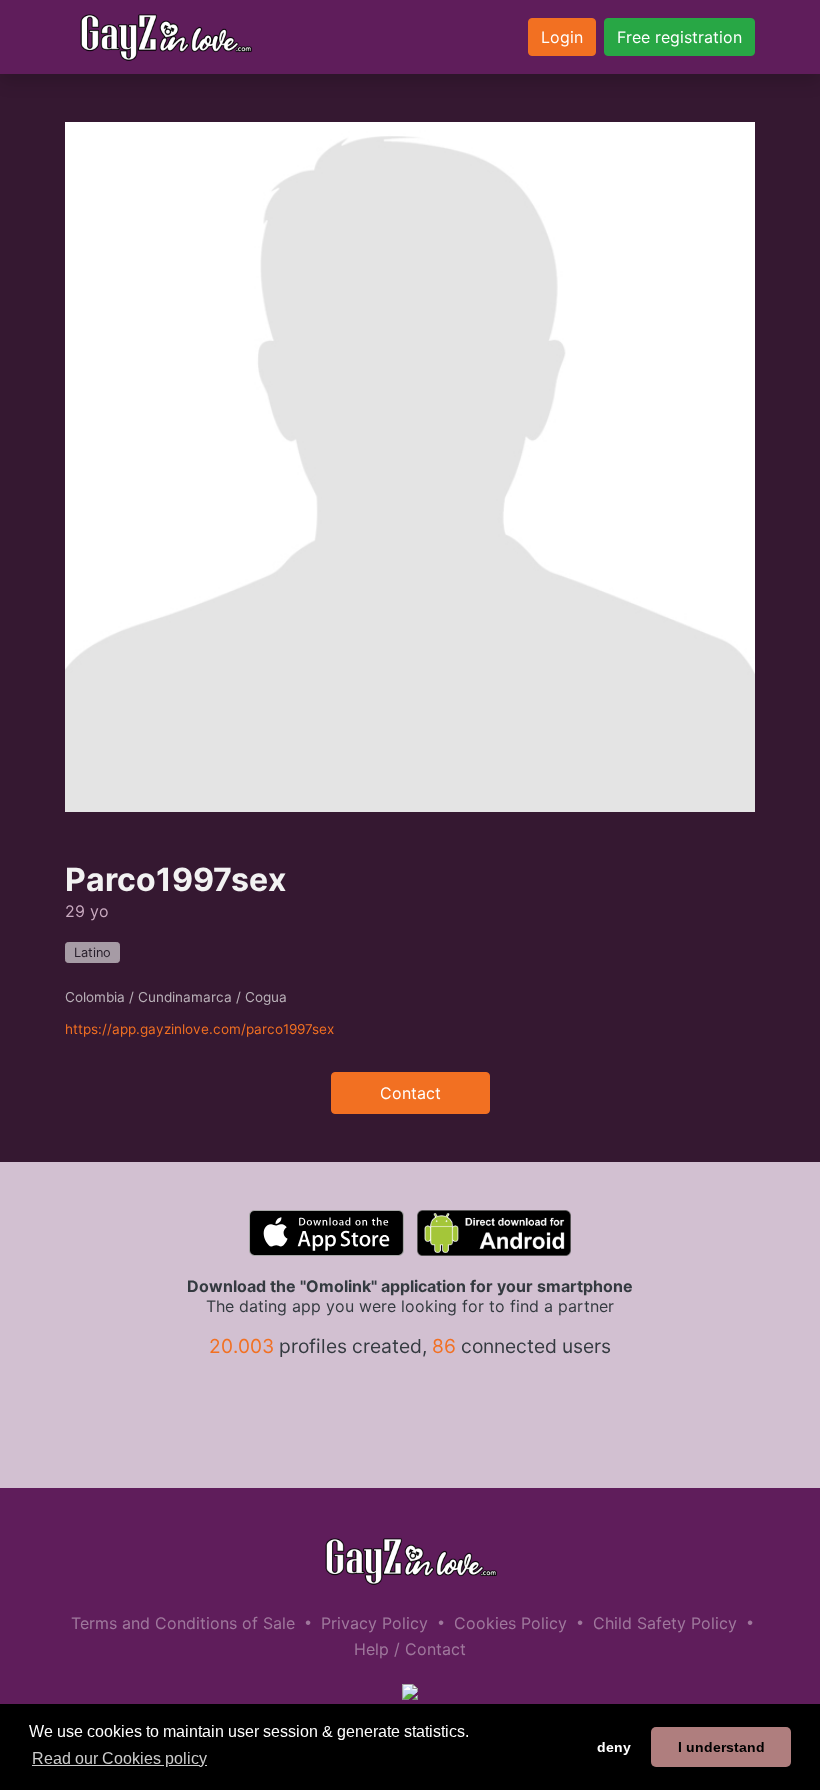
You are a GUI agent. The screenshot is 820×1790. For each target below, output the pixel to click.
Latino (92, 952)
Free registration (679, 37)
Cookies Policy (510, 1623)
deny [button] (614, 1747)
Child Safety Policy (665, 1623)
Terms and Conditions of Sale (183, 1623)
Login (562, 37)
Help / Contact (410, 1649)
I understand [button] (721, 1747)
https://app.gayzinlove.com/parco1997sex (199, 1029)
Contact (410, 1093)
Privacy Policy (374, 1623)
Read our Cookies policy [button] (119, 1758)
